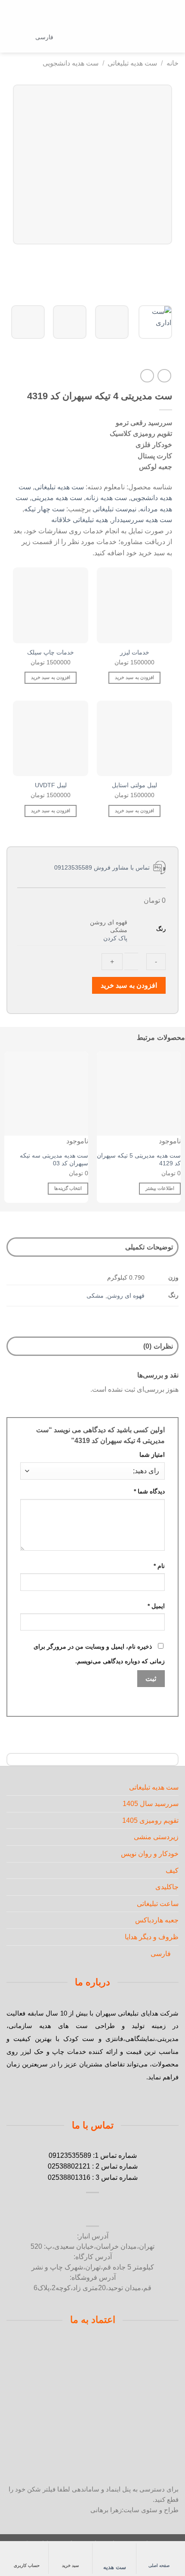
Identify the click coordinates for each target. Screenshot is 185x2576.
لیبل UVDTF (51, 785)
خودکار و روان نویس (150, 1854)
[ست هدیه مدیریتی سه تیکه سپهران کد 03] (46, 1094)
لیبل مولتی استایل (134, 785)
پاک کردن (115, 938)
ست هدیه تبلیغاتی (132, 63)
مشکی (95, 1296)
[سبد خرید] (11, 38)
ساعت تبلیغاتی (158, 1904)
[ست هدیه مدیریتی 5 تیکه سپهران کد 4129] (139, 1094)
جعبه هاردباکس (157, 1920)
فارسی (44, 37)
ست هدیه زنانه (106, 498)
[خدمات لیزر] (134, 605)
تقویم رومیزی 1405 (150, 1820)
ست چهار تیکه (44, 509)
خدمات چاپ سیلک (51, 653)
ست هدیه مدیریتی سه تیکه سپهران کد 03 (54, 1160)
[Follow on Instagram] (122, 2210)
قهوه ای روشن (126, 1296)
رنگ (161, 929)
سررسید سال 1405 (151, 1804)
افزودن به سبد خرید (129, 985)
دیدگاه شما (149, 1491)
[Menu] (173, 38)
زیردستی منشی (156, 1837)
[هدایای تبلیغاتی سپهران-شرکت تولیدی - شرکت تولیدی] (93, 38)
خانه (173, 63)
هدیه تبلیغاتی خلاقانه (80, 520)
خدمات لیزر (135, 653)
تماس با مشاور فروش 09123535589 (104, 867)
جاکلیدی (167, 1887)
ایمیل (156, 1606)
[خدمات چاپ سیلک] (51, 605)
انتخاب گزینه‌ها (68, 1188)
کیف (172, 1870)
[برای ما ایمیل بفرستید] (102, 2210)
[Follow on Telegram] (63, 2210)
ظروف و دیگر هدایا (152, 1937)
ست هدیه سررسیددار (142, 520)
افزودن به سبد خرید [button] (134, 677)
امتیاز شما (152, 1455)
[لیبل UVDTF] (51, 738)
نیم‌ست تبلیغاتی (114, 509)
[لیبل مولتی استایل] (134, 738)
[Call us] (83, 2210)
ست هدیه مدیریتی (57, 498)
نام (159, 1566)
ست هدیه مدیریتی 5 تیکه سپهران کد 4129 (139, 1160)
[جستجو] (158, 37)
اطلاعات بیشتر (160, 1188)
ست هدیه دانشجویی (71, 63)
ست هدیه (115, 2567)
